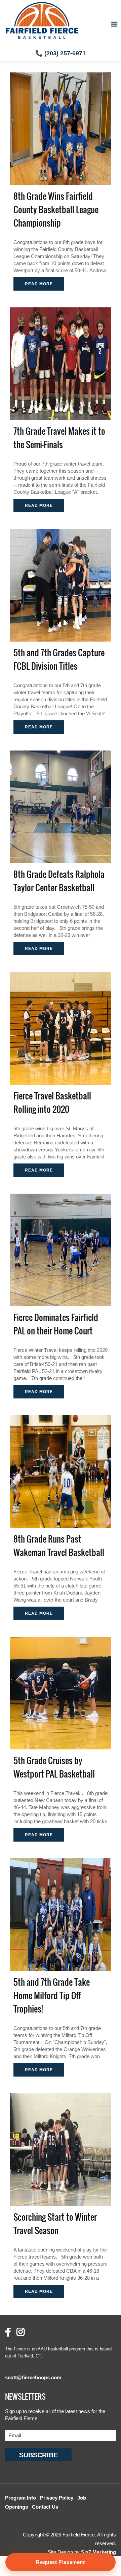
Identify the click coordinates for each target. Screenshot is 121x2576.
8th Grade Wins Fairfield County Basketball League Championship (56, 209)
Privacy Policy (57, 2498)
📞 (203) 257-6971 (61, 53)
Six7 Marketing (98, 2552)
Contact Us (45, 2507)
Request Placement (60, 2562)
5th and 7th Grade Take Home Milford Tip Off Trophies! (52, 1995)
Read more (39, 284)
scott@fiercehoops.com (33, 2377)
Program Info (21, 2498)
